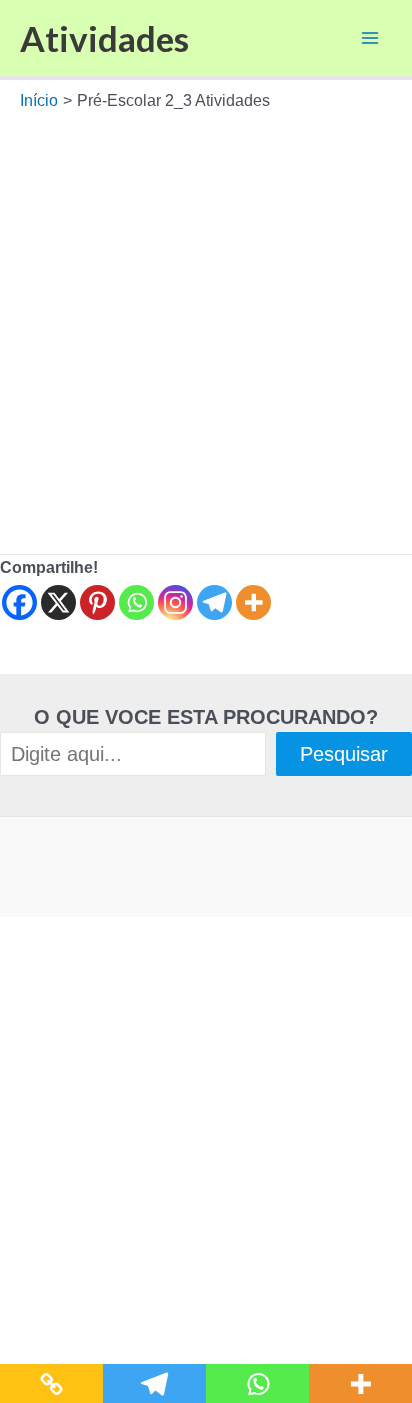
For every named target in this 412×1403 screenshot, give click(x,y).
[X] (58, 602)
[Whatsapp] (136, 602)
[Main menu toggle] (370, 38)
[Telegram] (214, 602)
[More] (253, 602)
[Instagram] (175, 602)
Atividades (104, 38)
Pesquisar (344, 754)
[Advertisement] (206, 328)
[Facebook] (19, 602)
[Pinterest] (97, 602)
